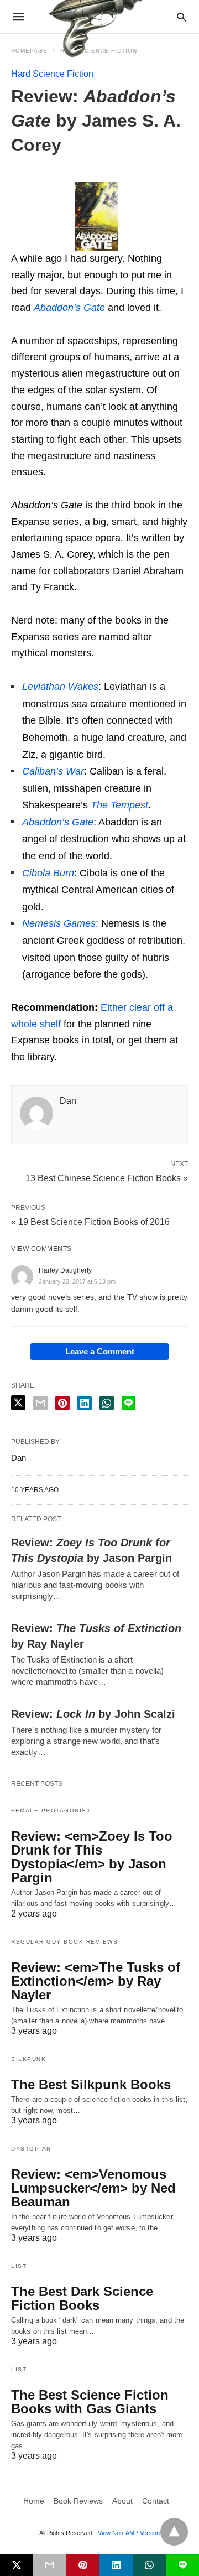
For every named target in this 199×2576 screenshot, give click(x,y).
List (19, 2266)
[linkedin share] (85, 1403)
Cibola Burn (48, 873)
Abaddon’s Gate (58, 822)
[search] (182, 17)
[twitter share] (18, 1403)
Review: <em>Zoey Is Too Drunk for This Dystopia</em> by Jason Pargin (92, 1857)
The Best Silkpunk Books (91, 2084)
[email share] (40, 1403)
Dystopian (31, 2149)
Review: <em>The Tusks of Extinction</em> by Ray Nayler (96, 1981)
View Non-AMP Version (129, 2533)
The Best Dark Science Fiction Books (82, 2298)
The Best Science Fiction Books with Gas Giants (90, 2402)
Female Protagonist (51, 1811)
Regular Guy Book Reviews (64, 1942)
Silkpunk (28, 2059)
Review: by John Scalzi (93, 1714)
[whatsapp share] (107, 1403)
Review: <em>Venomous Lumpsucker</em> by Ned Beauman (93, 2188)
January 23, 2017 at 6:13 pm (77, 1281)
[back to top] (174, 2532)
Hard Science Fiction (52, 74)
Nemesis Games (59, 923)
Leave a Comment (100, 1351)
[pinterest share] (62, 1403)
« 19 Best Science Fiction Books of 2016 (90, 1222)
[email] (50, 2565)
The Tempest (119, 805)
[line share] (129, 1403)
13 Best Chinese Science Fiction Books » (107, 1177)
